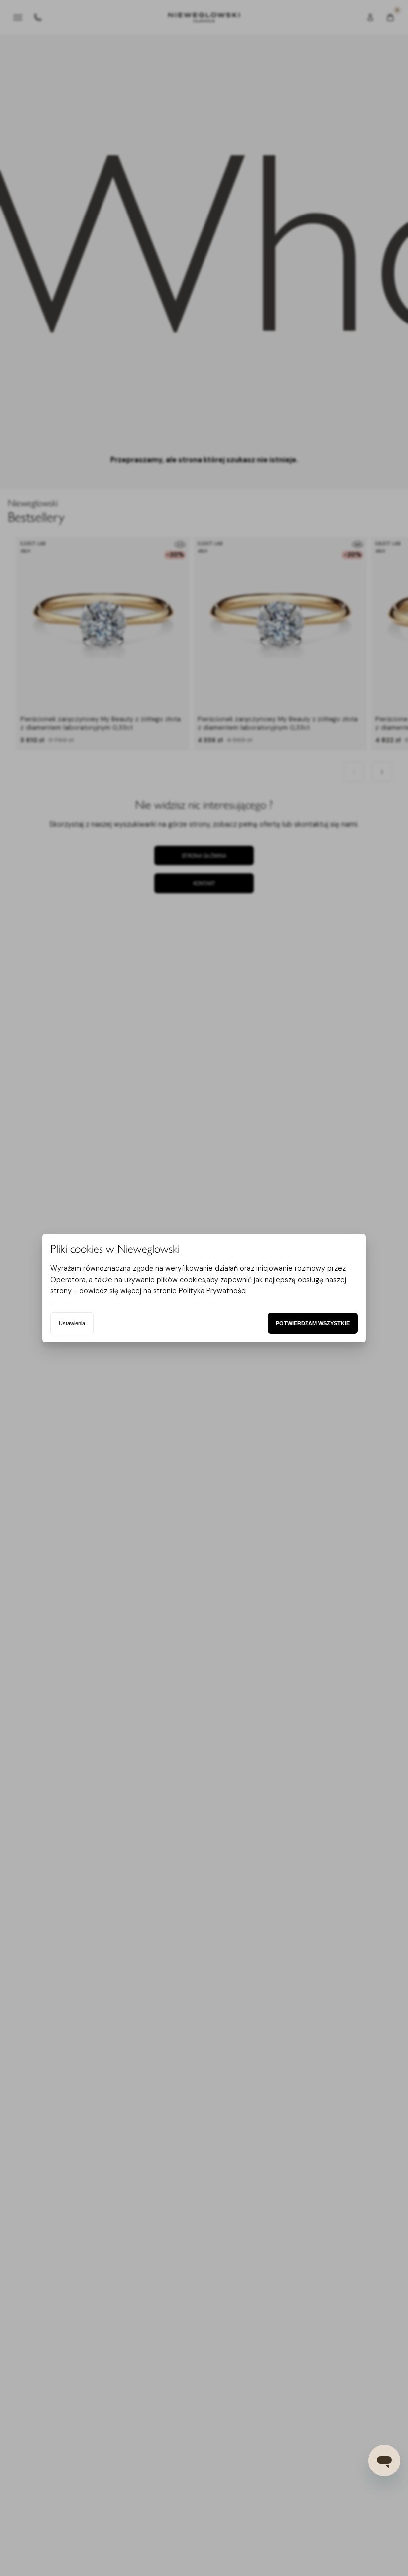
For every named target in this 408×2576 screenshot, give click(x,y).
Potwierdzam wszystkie (313, 1323)
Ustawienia (72, 1323)
